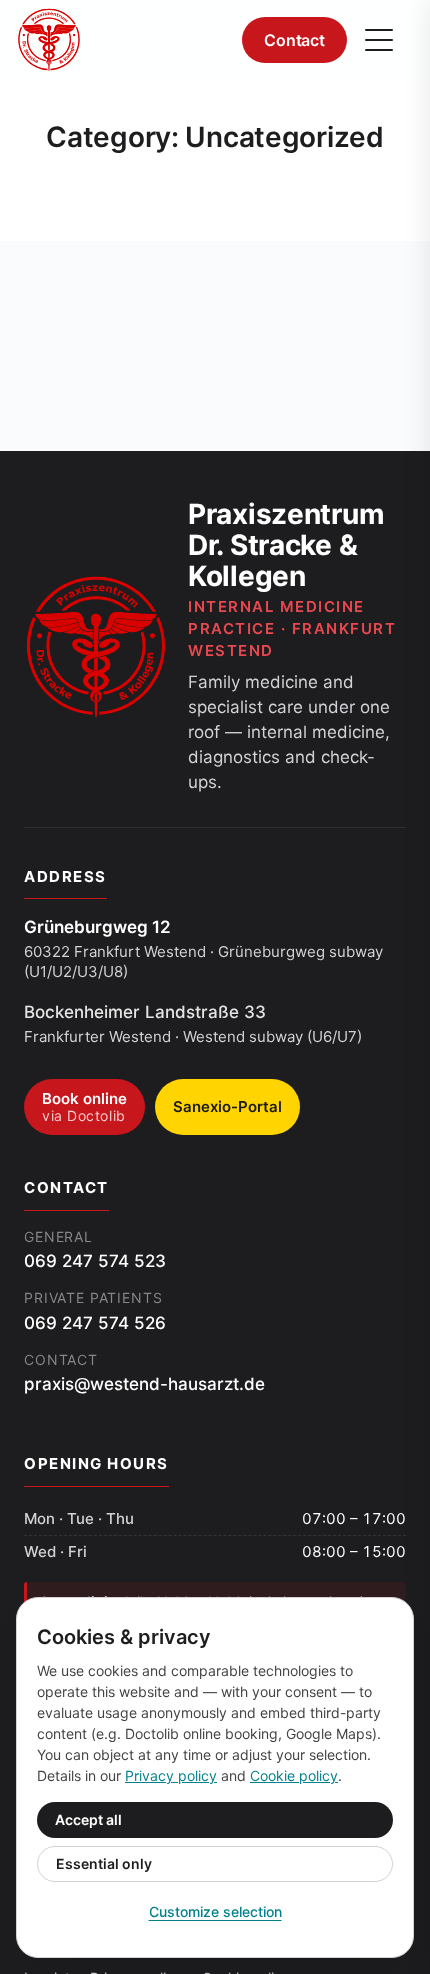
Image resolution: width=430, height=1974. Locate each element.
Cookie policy (294, 1775)
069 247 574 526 (95, 1323)
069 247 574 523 (95, 1261)
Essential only (104, 1863)
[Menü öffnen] (379, 40)
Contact (294, 40)
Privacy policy (171, 1775)
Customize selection (215, 1911)
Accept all (88, 1819)
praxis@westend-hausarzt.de (144, 1384)
